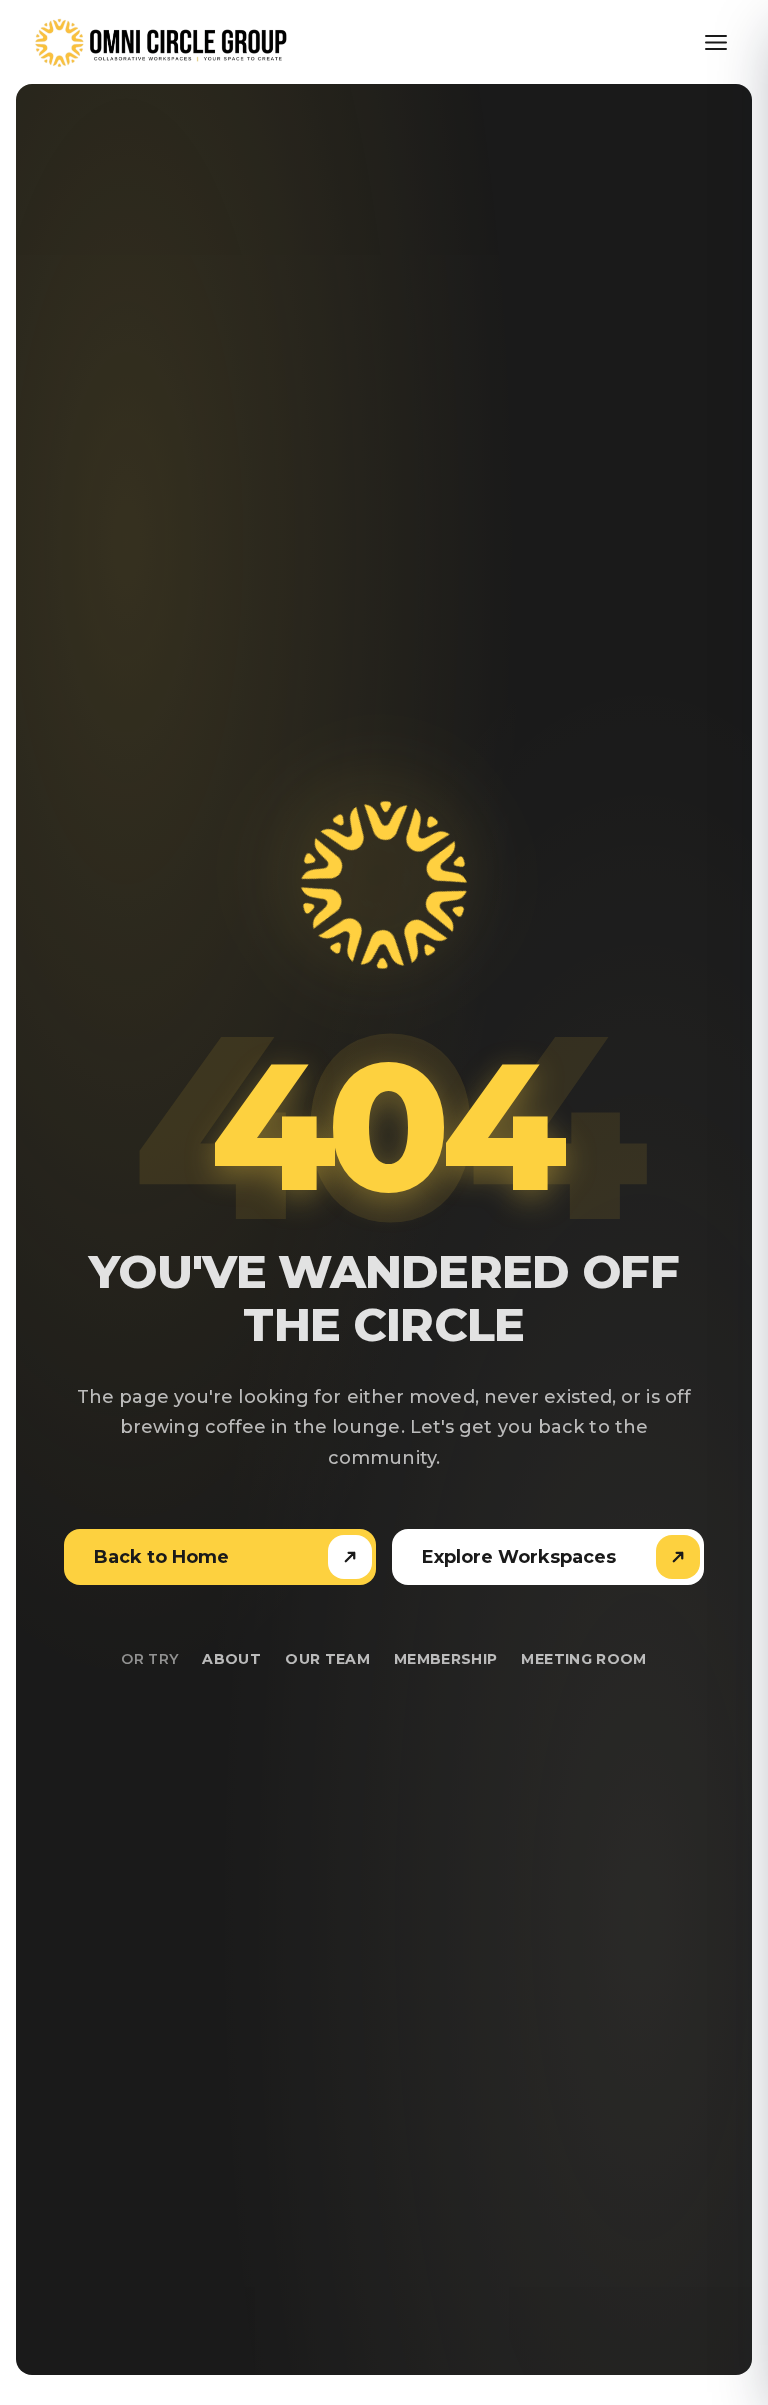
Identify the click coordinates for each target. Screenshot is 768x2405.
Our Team (327, 1659)
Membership (446, 1659)
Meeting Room (583, 1659)
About (231, 1659)
